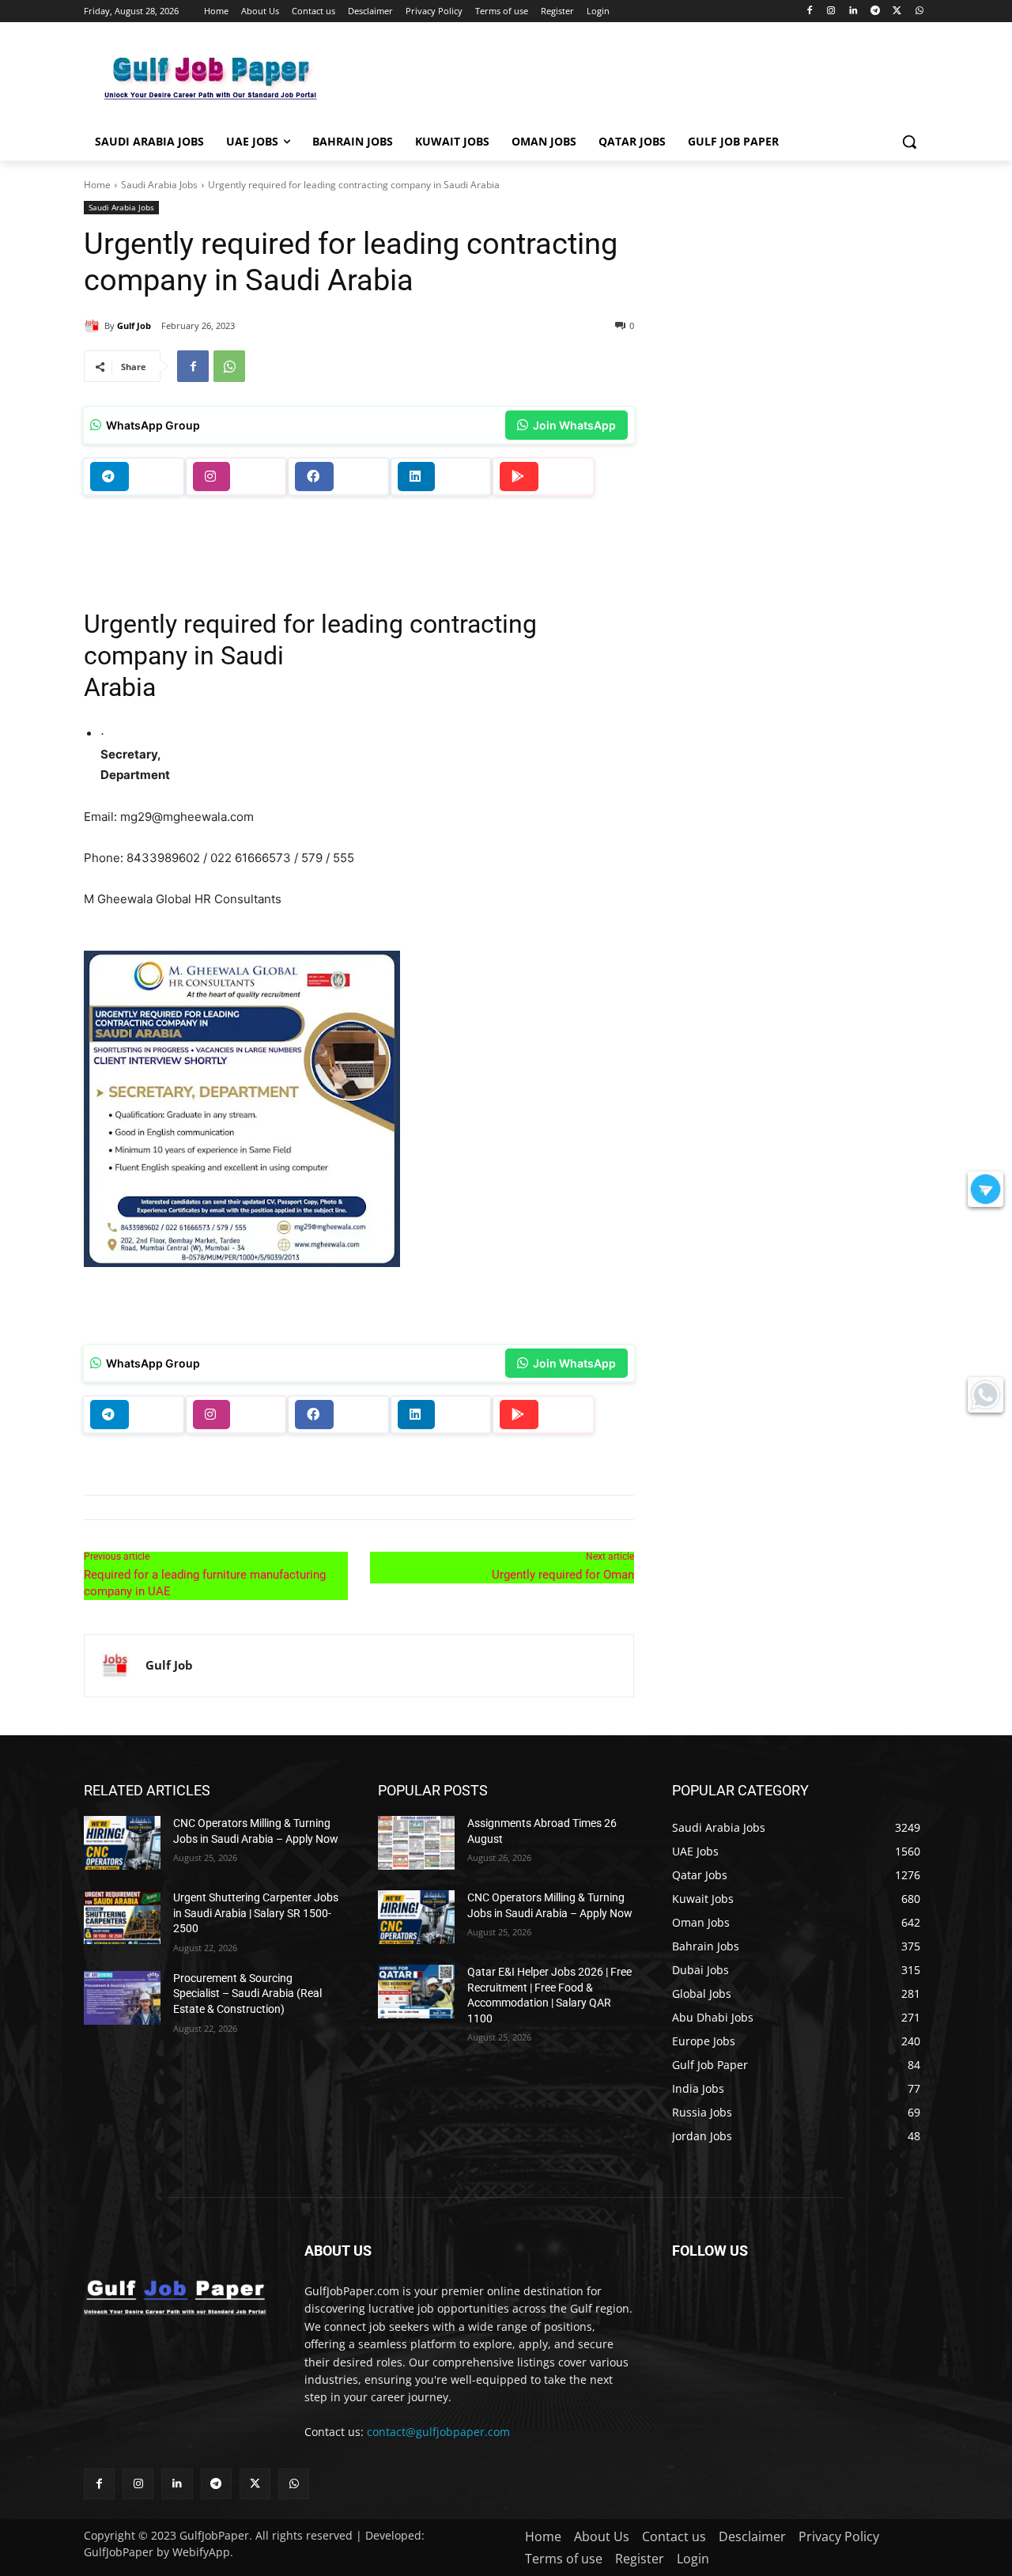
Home (97, 185)
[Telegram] (876, 11)
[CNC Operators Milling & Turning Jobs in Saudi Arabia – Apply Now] (122, 1843)
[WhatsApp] (919, 11)
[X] (897, 11)
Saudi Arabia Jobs (159, 185)
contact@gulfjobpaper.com (438, 2432)
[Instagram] (831, 11)
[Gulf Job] (94, 326)
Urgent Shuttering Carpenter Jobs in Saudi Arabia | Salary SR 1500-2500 (256, 1913)
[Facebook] (809, 11)
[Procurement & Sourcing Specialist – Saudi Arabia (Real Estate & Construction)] (122, 1998)
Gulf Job (134, 325)
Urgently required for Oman (563, 1575)
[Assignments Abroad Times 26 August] (416, 1843)
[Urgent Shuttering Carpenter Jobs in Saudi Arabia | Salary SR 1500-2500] (122, 1917)
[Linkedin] (853, 11)
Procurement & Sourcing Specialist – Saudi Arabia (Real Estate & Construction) (247, 1993)
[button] (909, 142)
